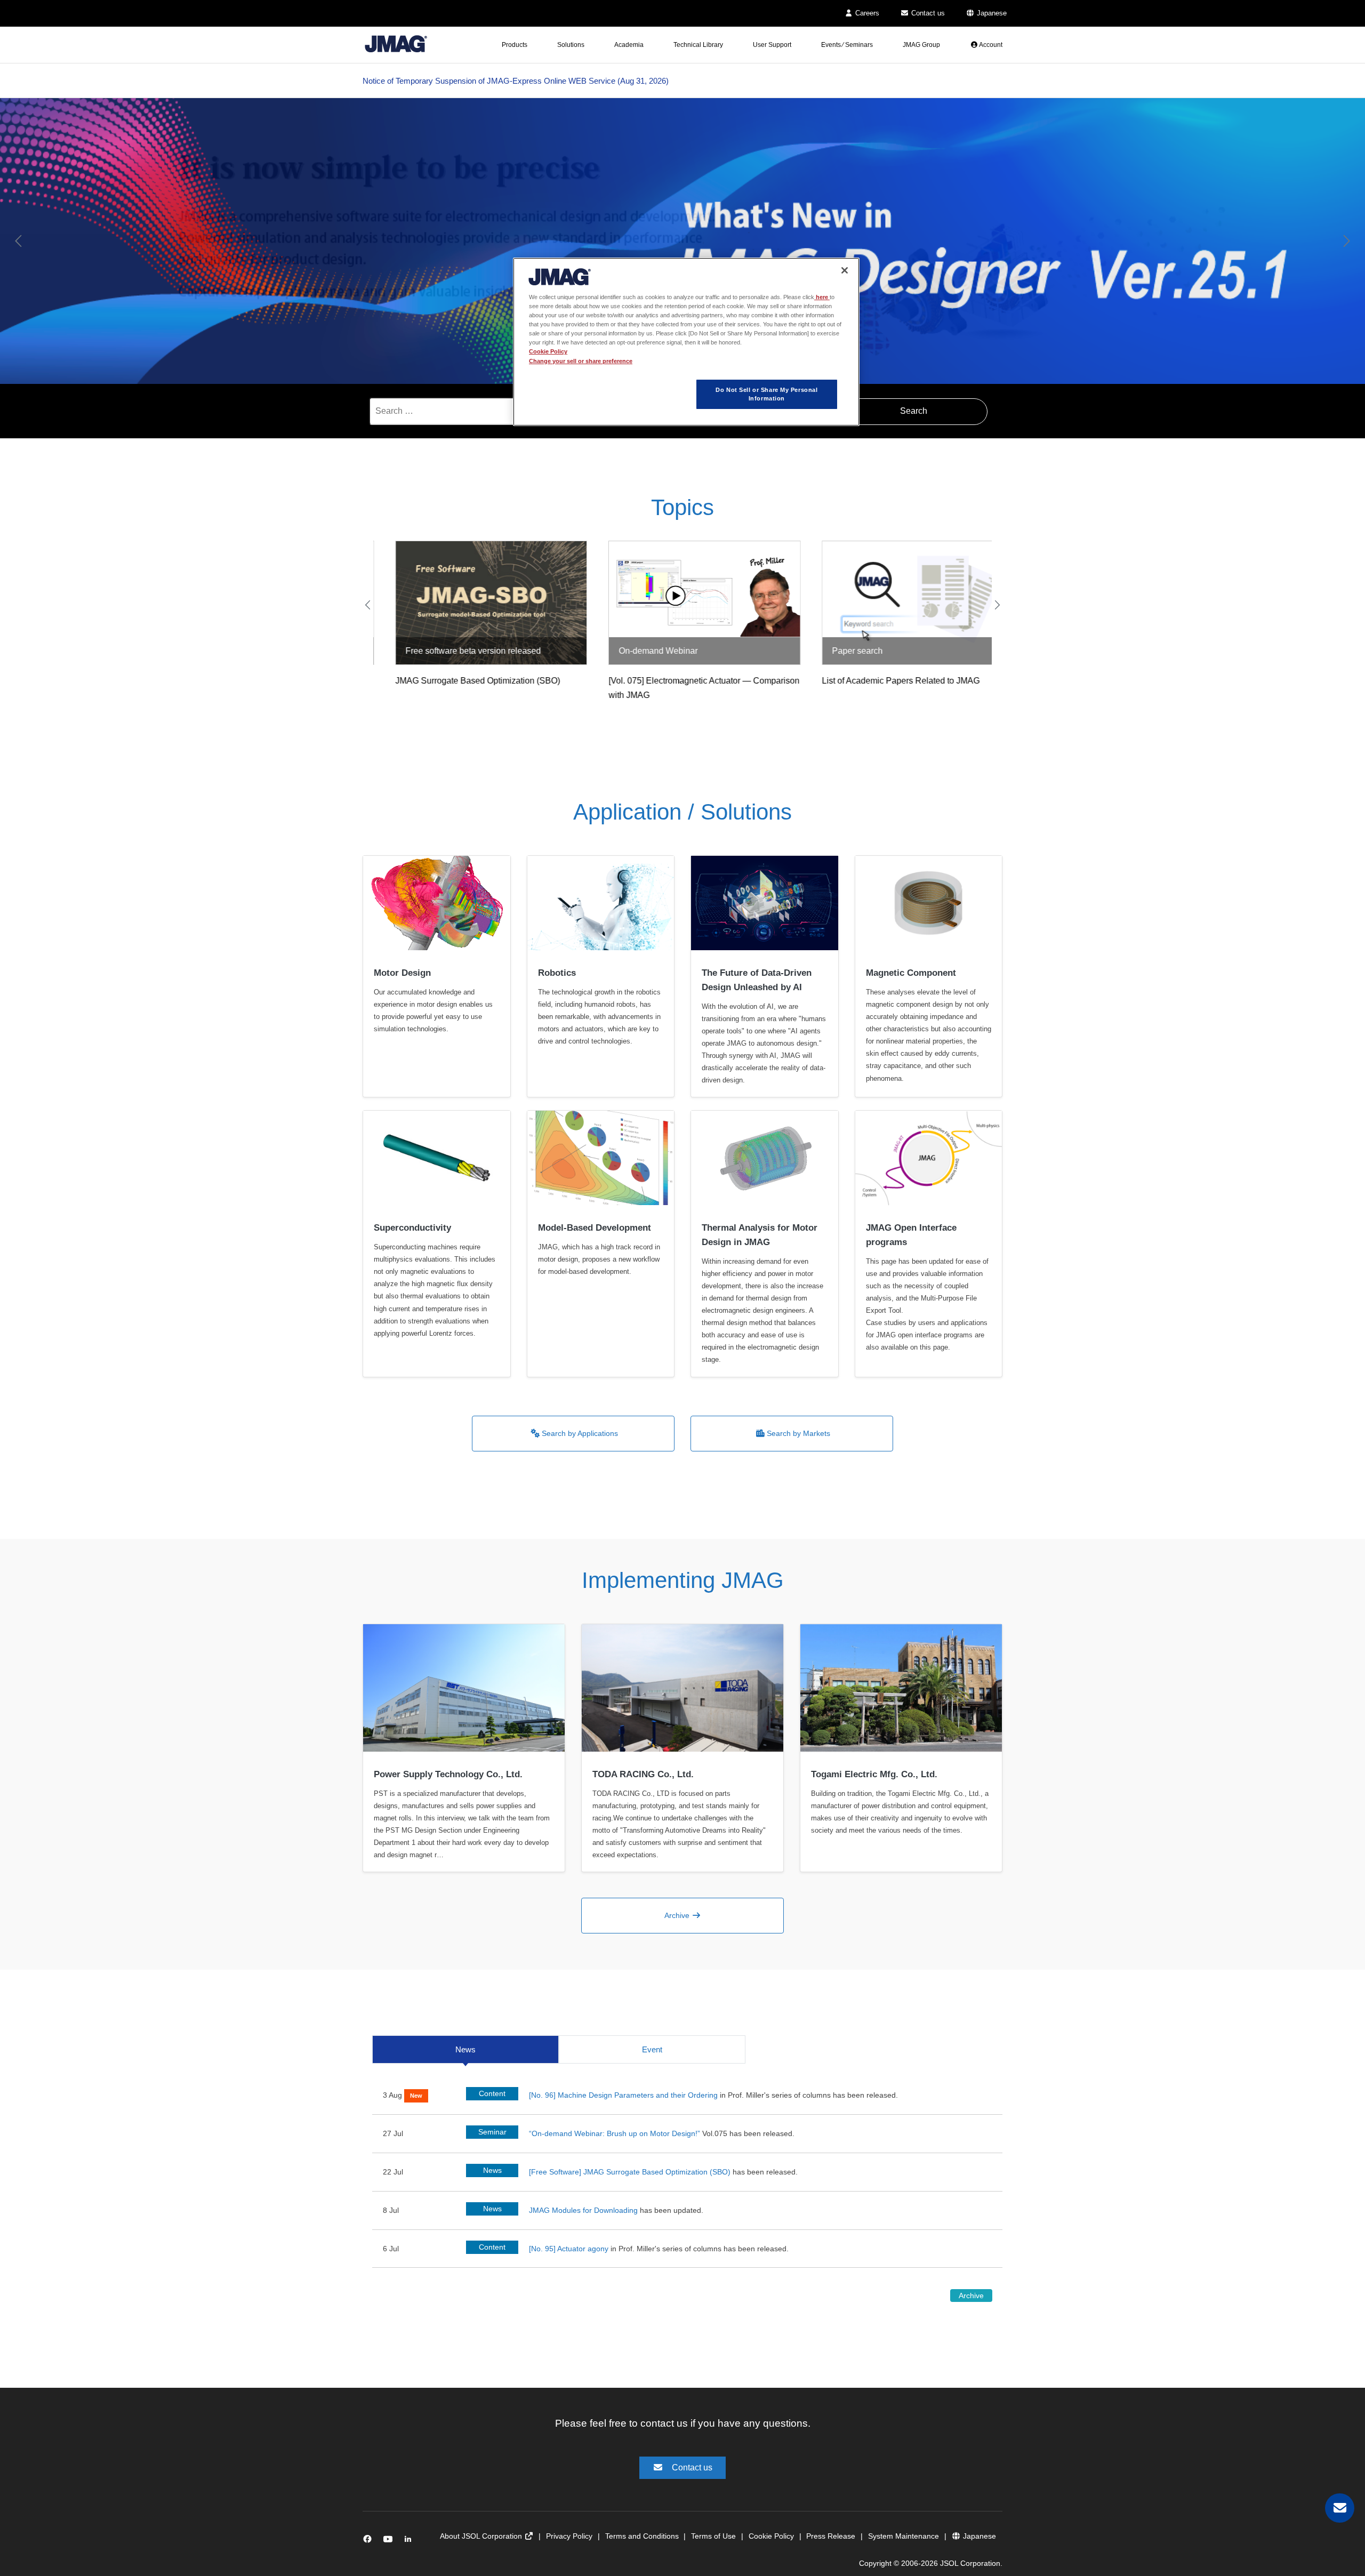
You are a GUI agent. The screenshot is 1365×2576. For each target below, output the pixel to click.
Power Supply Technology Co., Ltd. (448, 1774)
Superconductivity (412, 1228)
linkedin (411, 2541)
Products (515, 45)
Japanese (991, 13)
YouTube (390, 2541)
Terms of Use (713, 2536)
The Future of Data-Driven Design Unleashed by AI (757, 980)
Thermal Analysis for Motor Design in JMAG (760, 1235)
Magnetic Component (911, 973)
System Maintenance (904, 2536)
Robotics (557, 973)
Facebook (369, 2541)
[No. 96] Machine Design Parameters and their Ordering (623, 2095)
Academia (629, 45)
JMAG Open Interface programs (911, 1235)
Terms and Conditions (642, 2536)
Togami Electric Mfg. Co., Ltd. (874, 1774)
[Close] (845, 270)
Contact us (927, 13)
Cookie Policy (771, 2536)
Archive (678, 1915)
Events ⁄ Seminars (847, 45)
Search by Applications (579, 1433)
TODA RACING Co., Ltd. (643, 1774)
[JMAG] (396, 42)
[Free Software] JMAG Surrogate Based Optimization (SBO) (630, 2172)
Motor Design (402, 973)
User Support (772, 45)
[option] (682, 241)
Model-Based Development (595, 1228)
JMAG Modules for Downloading (583, 2210)
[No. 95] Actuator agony (569, 2249)
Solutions (571, 45)
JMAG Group (921, 45)
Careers (866, 13)
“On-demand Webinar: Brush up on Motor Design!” (616, 2133)
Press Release (831, 2536)
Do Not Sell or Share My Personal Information (766, 394)
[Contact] (1340, 2508)
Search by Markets (797, 1433)
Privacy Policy (569, 2536)
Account (990, 45)
